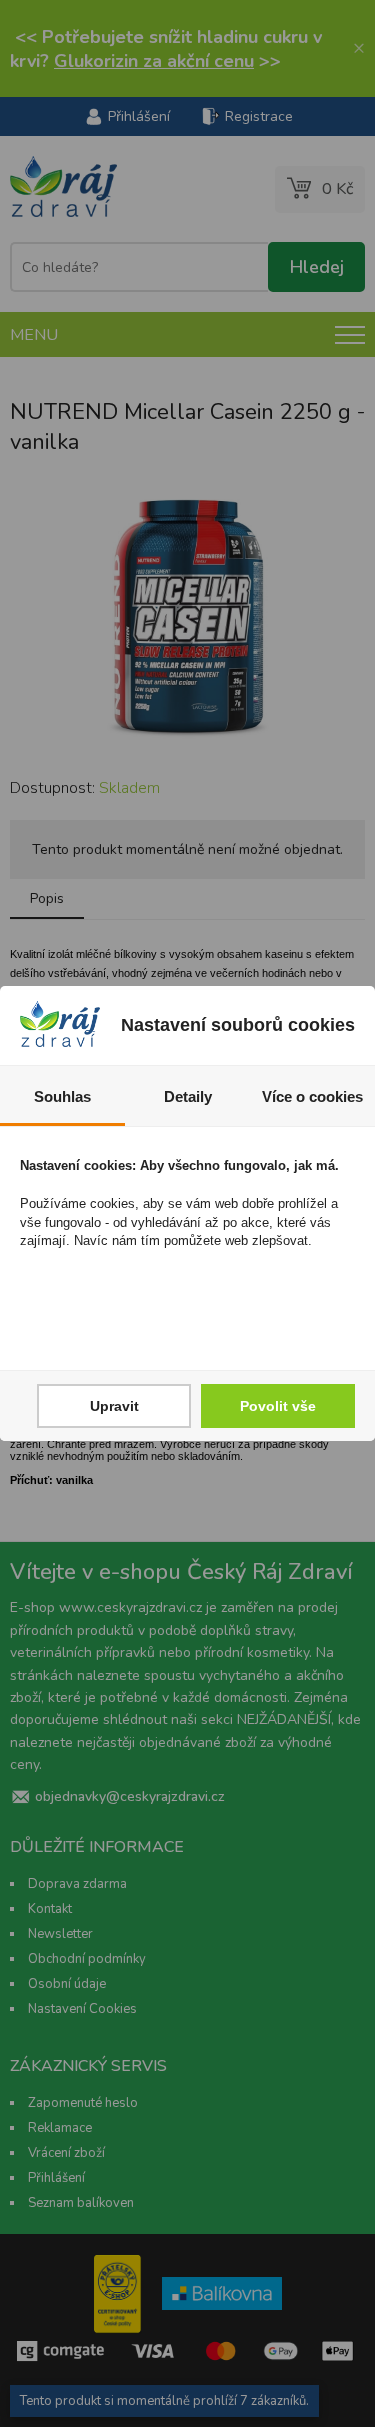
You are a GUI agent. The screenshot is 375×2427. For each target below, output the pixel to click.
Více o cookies (312, 1096)
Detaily (188, 1096)
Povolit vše (278, 1406)
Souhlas (62, 1096)
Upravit (114, 1406)
